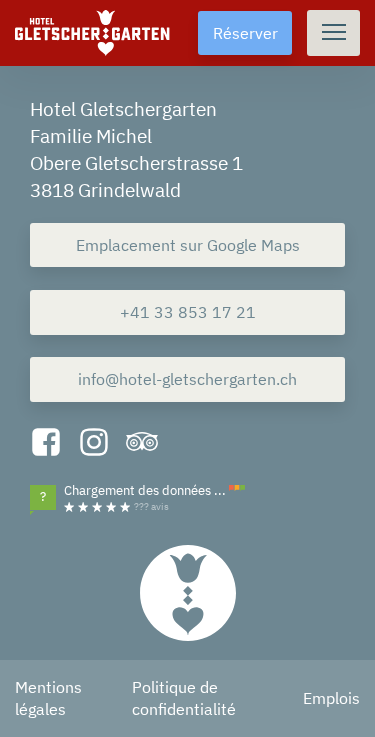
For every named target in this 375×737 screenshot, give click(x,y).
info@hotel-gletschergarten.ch (187, 379)
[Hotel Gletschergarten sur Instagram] (94, 444)
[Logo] (188, 593)
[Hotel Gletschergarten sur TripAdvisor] (142, 444)
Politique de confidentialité (184, 698)
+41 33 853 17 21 (188, 312)
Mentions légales (48, 698)
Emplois (331, 698)
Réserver (245, 33)
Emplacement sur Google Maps (188, 245)
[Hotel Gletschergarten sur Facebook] (46, 444)
